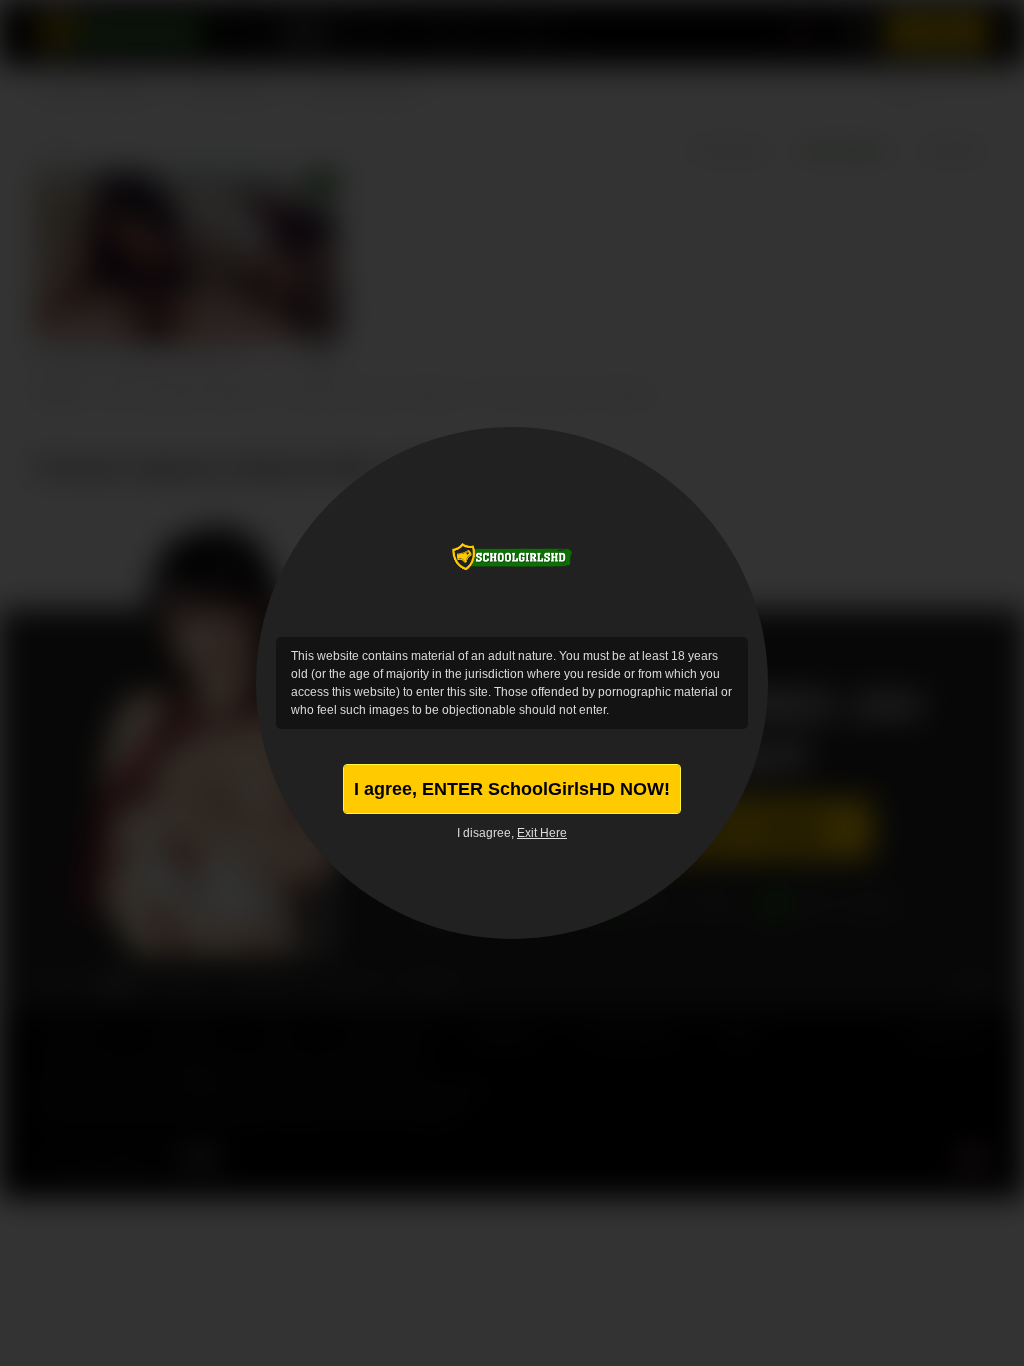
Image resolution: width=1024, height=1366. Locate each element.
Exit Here (542, 833)
